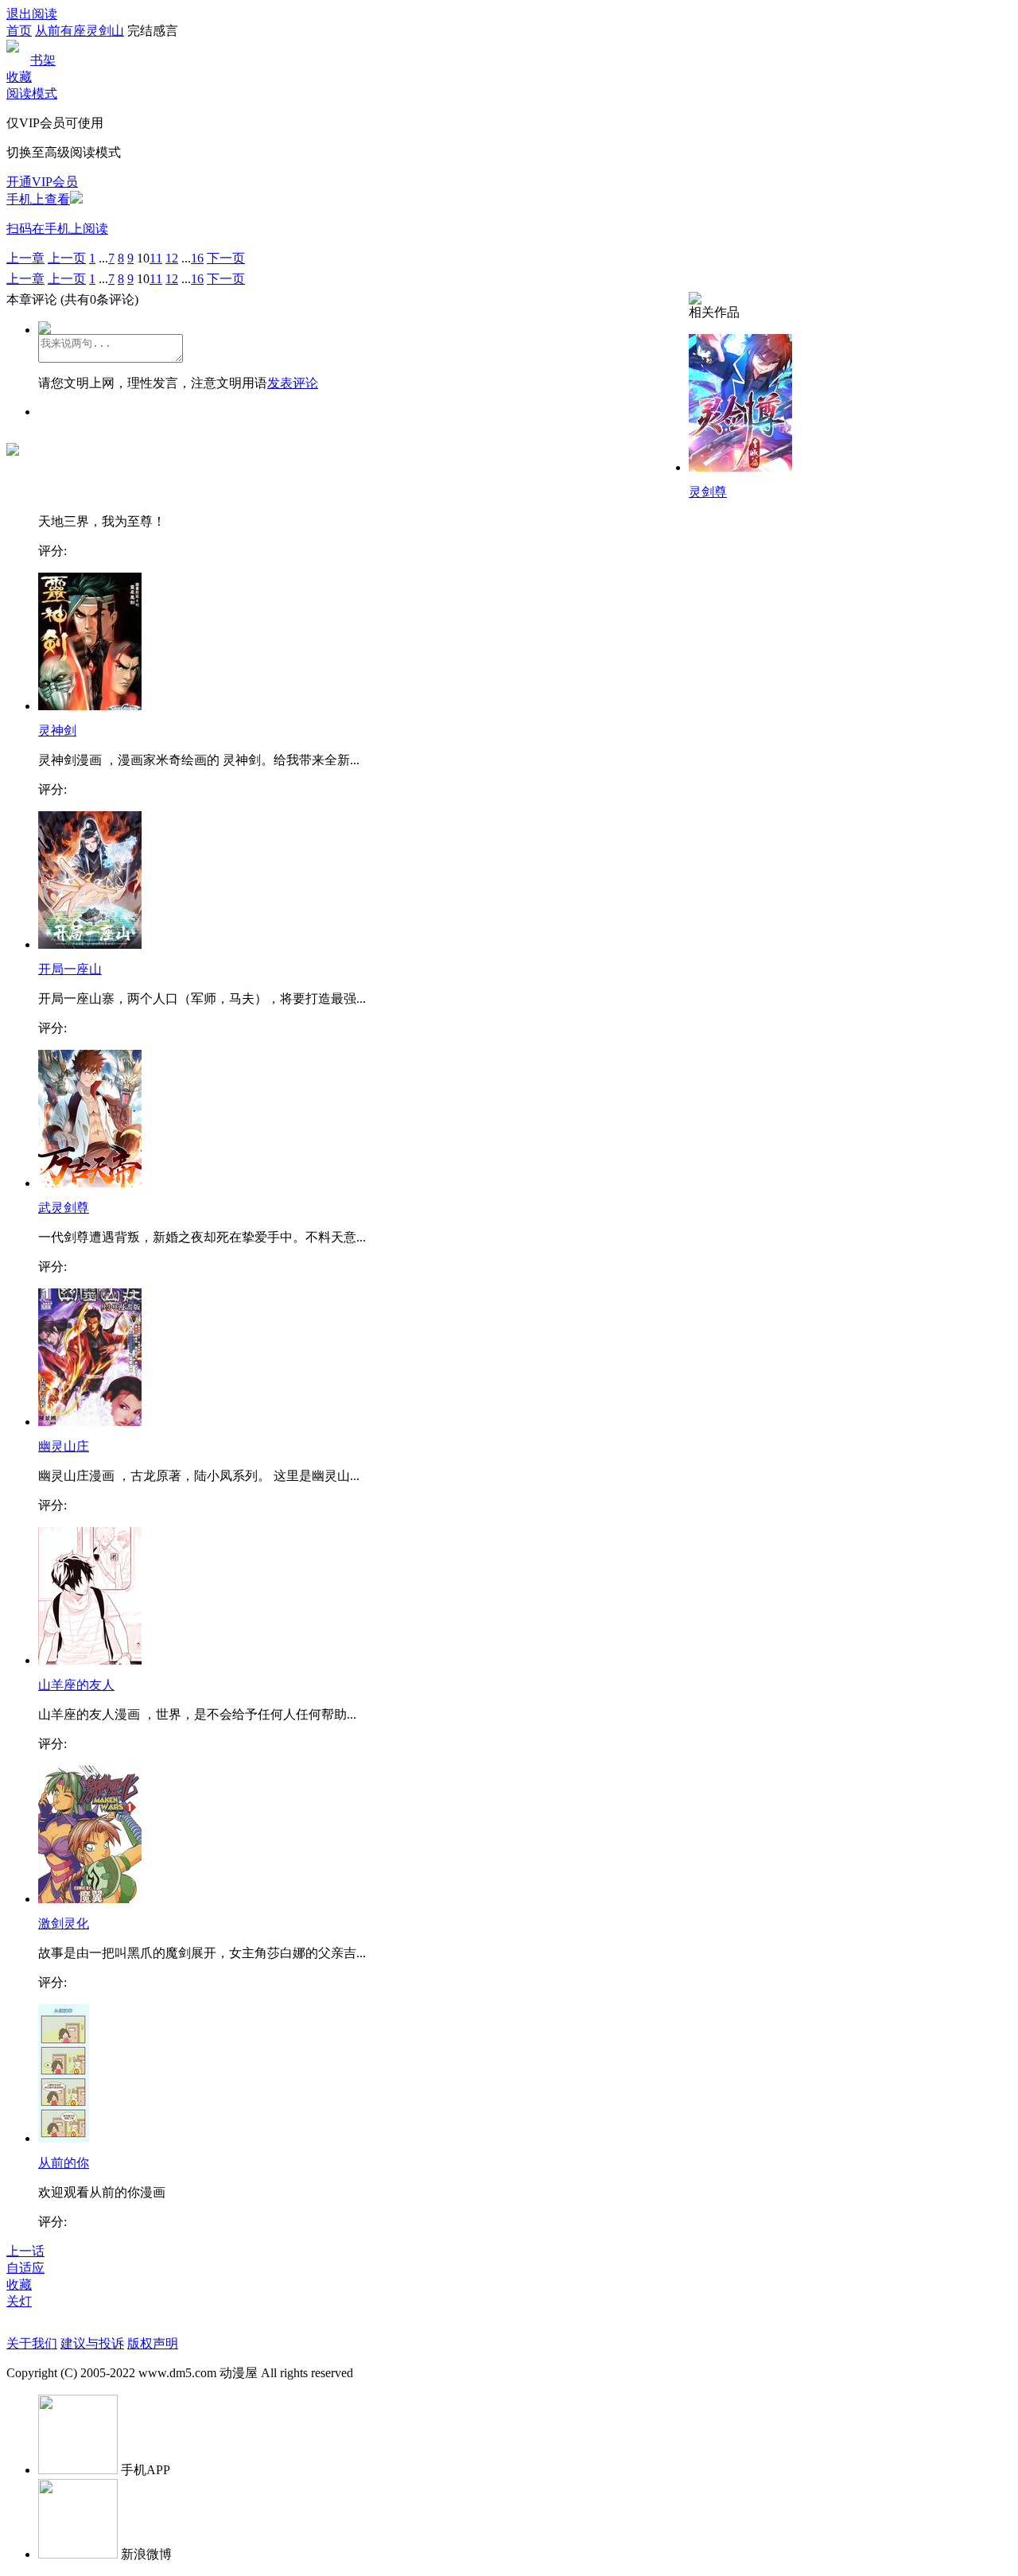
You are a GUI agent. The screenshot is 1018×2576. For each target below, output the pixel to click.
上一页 (67, 258)
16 (197, 258)
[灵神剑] (90, 706)
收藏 (19, 77)
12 (172, 258)
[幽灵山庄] (90, 1422)
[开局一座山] (90, 944)
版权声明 (153, 2343)
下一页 (226, 258)
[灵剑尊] (740, 467)
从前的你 (64, 2163)
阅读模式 (32, 93)
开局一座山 (70, 969)
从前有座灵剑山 (80, 31)
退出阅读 (32, 14)
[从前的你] (64, 2138)
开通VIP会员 (42, 182)
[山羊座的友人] (90, 1660)
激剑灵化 (64, 1923)
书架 (43, 60)
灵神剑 (57, 730)
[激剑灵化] (90, 1899)
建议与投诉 (92, 2343)
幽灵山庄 (64, 1446)
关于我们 (32, 2343)
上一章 (25, 258)
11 (156, 258)
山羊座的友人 (76, 1685)
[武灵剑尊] (90, 1183)
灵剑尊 (708, 492)
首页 (19, 31)
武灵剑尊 (64, 1208)
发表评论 (293, 383)
